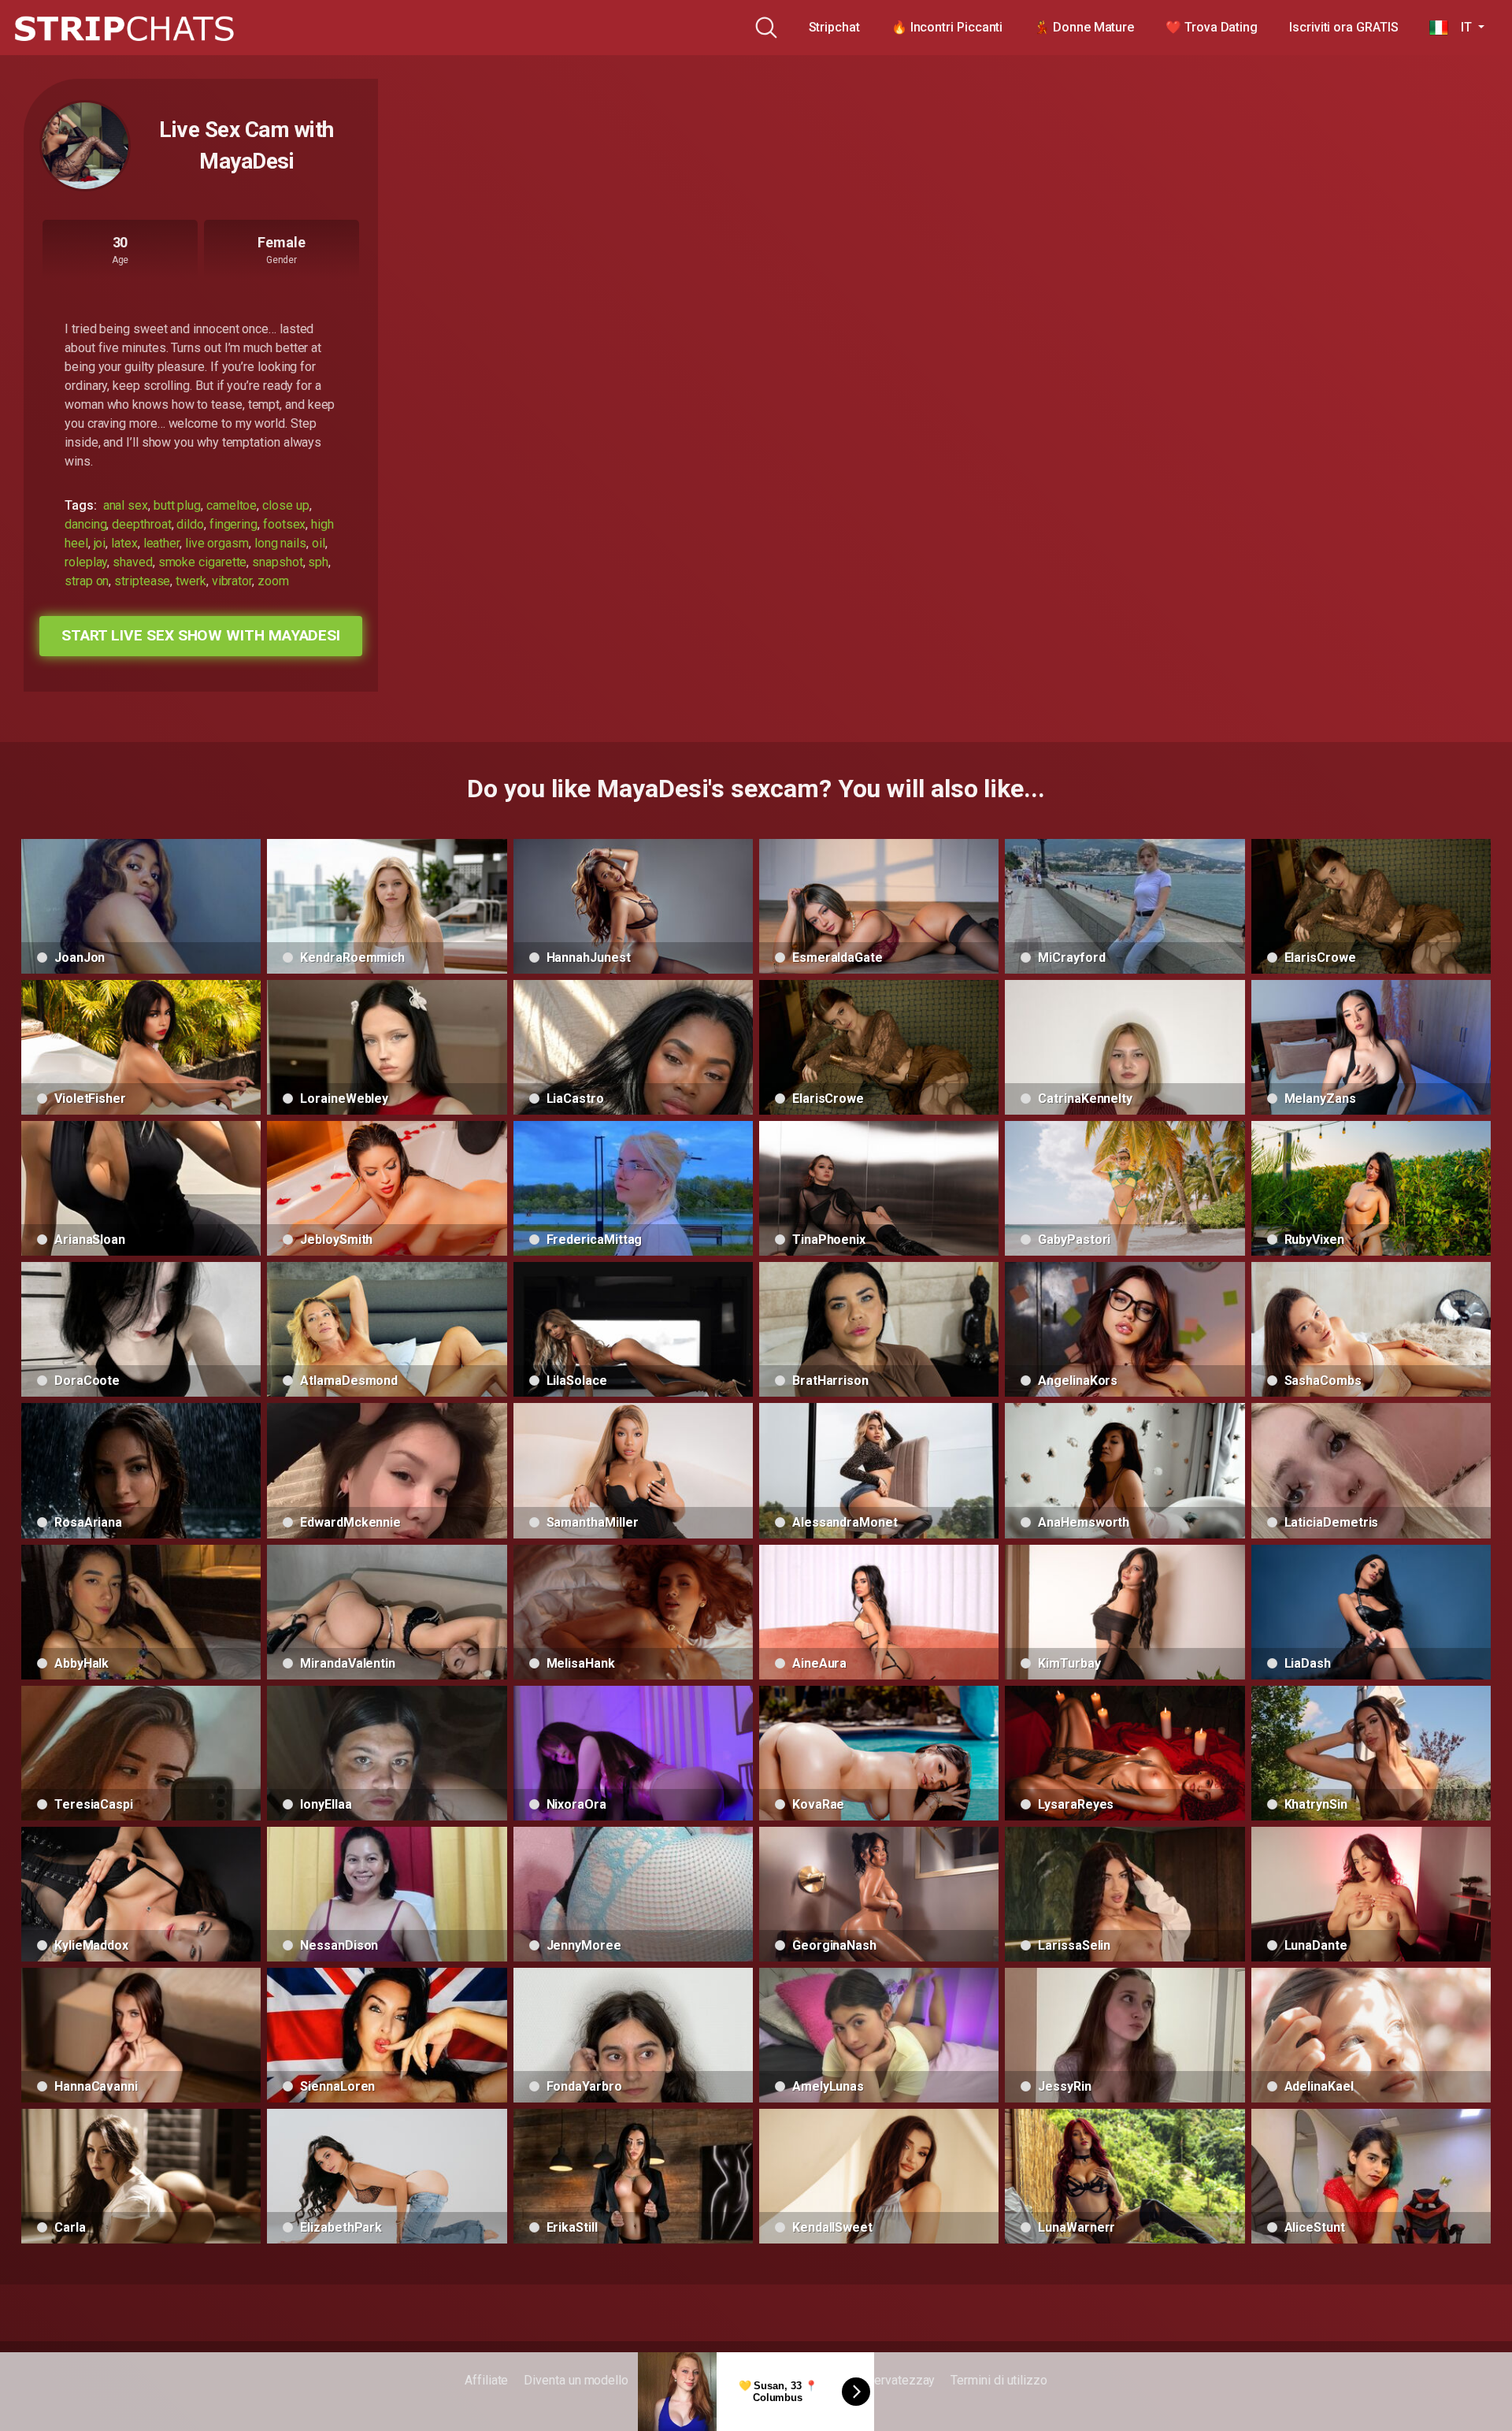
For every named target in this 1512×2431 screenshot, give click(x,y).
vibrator (232, 581)
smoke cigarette (203, 562)
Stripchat (834, 27)
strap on (87, 581)
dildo (190, 524)
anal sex (126, 505)
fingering (233, 524)
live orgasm (217, 543)
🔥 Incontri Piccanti (947, 27)
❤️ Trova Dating (1212, 27)
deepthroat (141, 524)
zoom (273, 581)
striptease (142, 581)
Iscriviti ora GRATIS (1343, 27)
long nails (280, 543)
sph (318, 562)
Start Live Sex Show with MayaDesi (201, 635)
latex (124, 543)
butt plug (177, 505)
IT (1461, 27)
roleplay (86, 562)
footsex (284, 524)
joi (100, 543)
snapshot (277, 562)
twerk (191, 581)
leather (161, 543)
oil (319, 543)
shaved (133, 562)
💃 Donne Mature (1084, 27)
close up (285, 505)
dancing (85, 524)
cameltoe (232, 505)
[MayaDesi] (85, 146)
